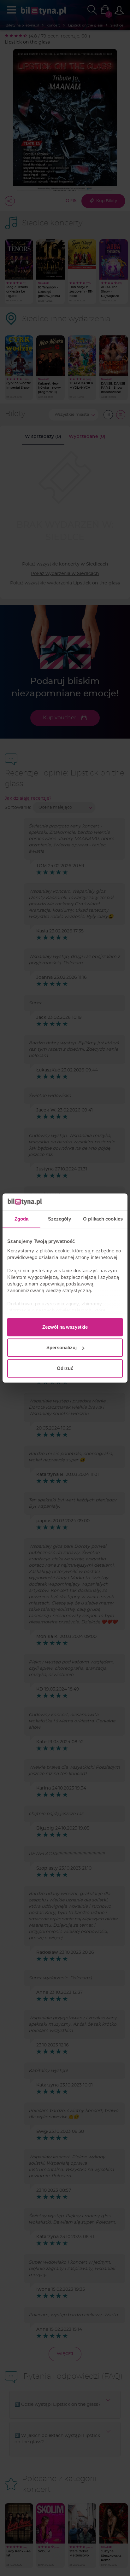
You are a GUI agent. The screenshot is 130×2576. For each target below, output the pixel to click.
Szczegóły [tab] (59, 1219)
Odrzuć (65, 1368)
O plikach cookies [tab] (103, 1219)
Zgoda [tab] (22, 1219)
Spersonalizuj (62, 1347)
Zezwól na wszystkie (65, 1327)
